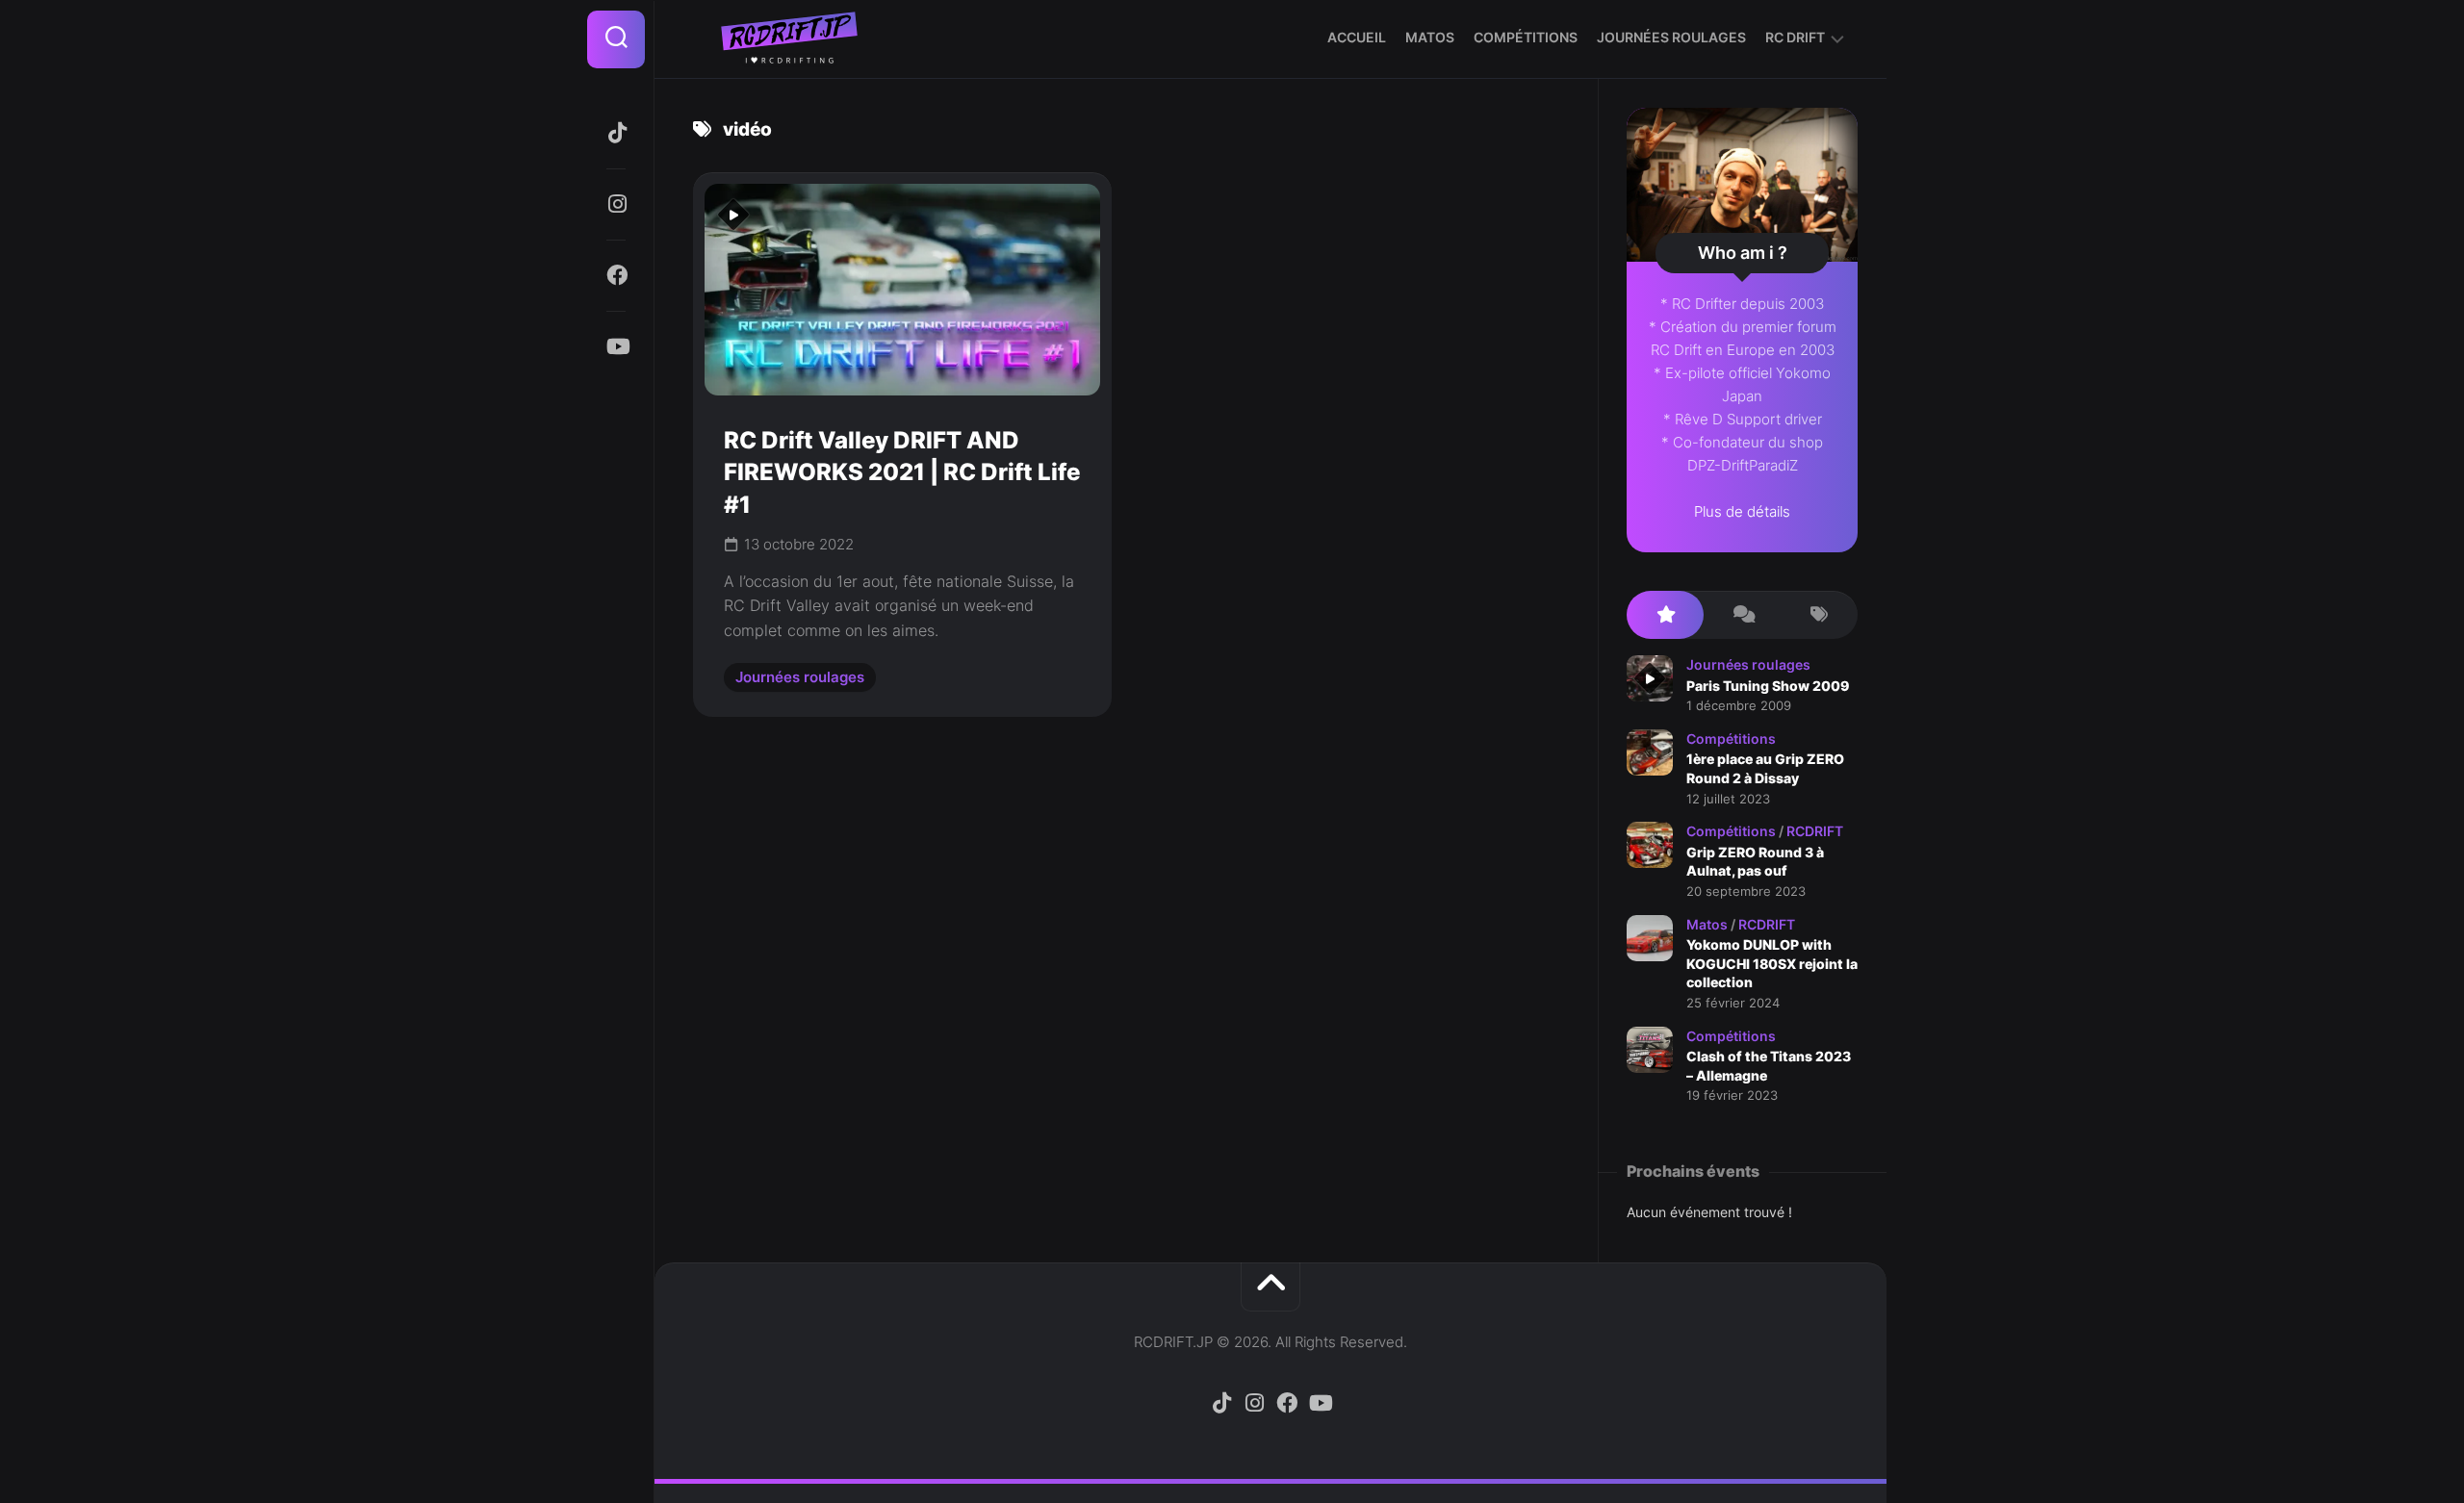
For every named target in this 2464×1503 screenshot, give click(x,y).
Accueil (1357, 37)
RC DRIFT (1795, 37)
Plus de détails (1742, 511)
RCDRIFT (1815, 831)
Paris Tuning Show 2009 (1768, 686)
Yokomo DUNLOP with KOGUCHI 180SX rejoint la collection (1772, 963)
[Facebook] (616, 275)
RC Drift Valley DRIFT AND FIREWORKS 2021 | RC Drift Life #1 (902, 472)
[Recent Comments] (1742, 615)
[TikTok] (616, 133)
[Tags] (1819, 615)
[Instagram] (616, 204)
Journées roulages (1671, 37)
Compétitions (1526, 37)
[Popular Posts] (1665, 615)
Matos (1430, 37)
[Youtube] (616, 346)
